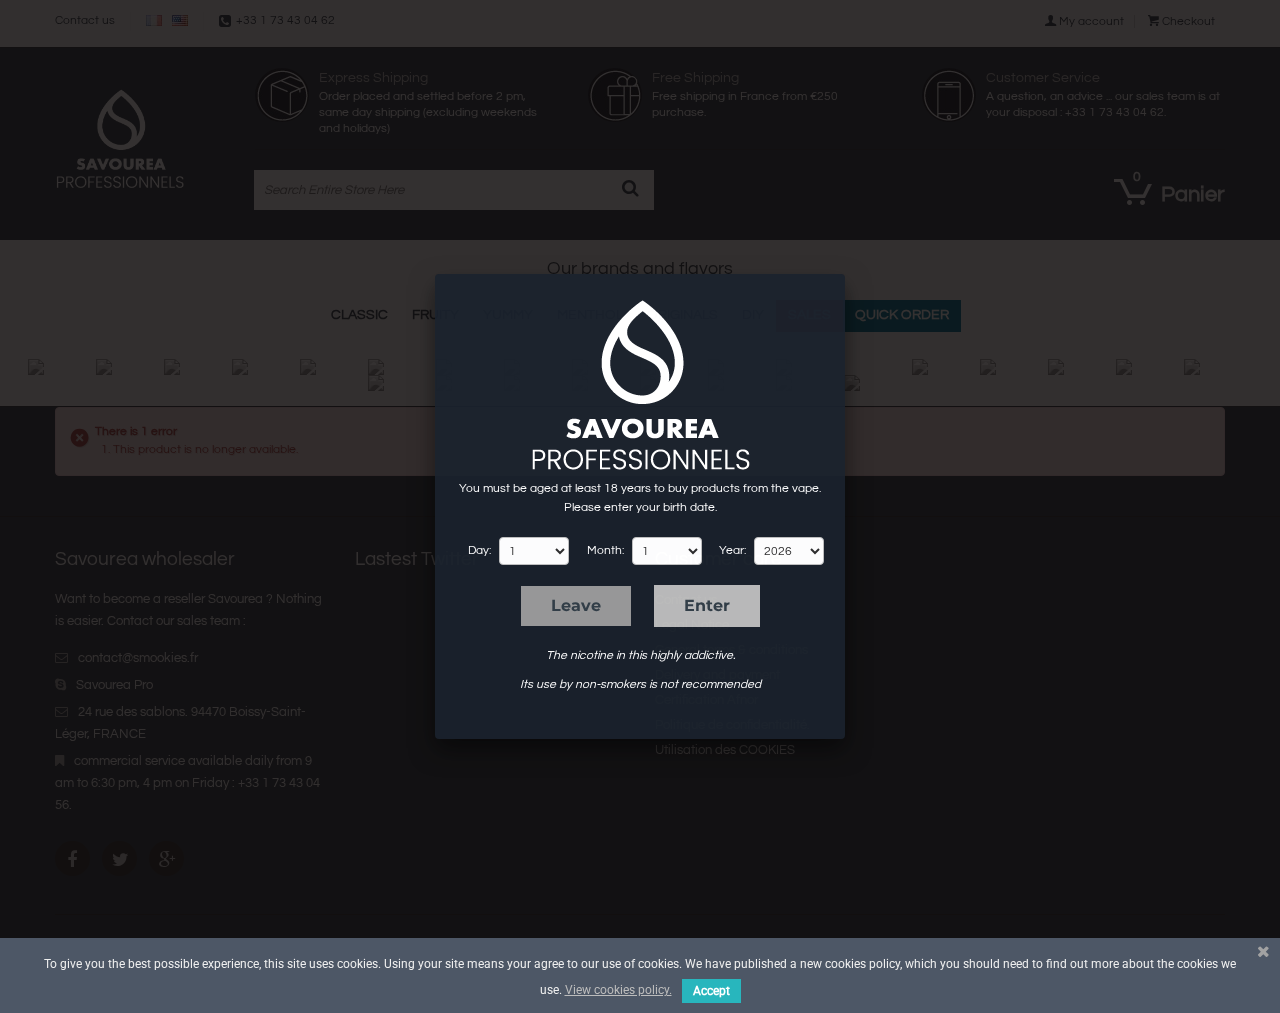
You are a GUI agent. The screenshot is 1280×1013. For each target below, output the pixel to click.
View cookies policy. (618, 990)
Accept (711, 991)
